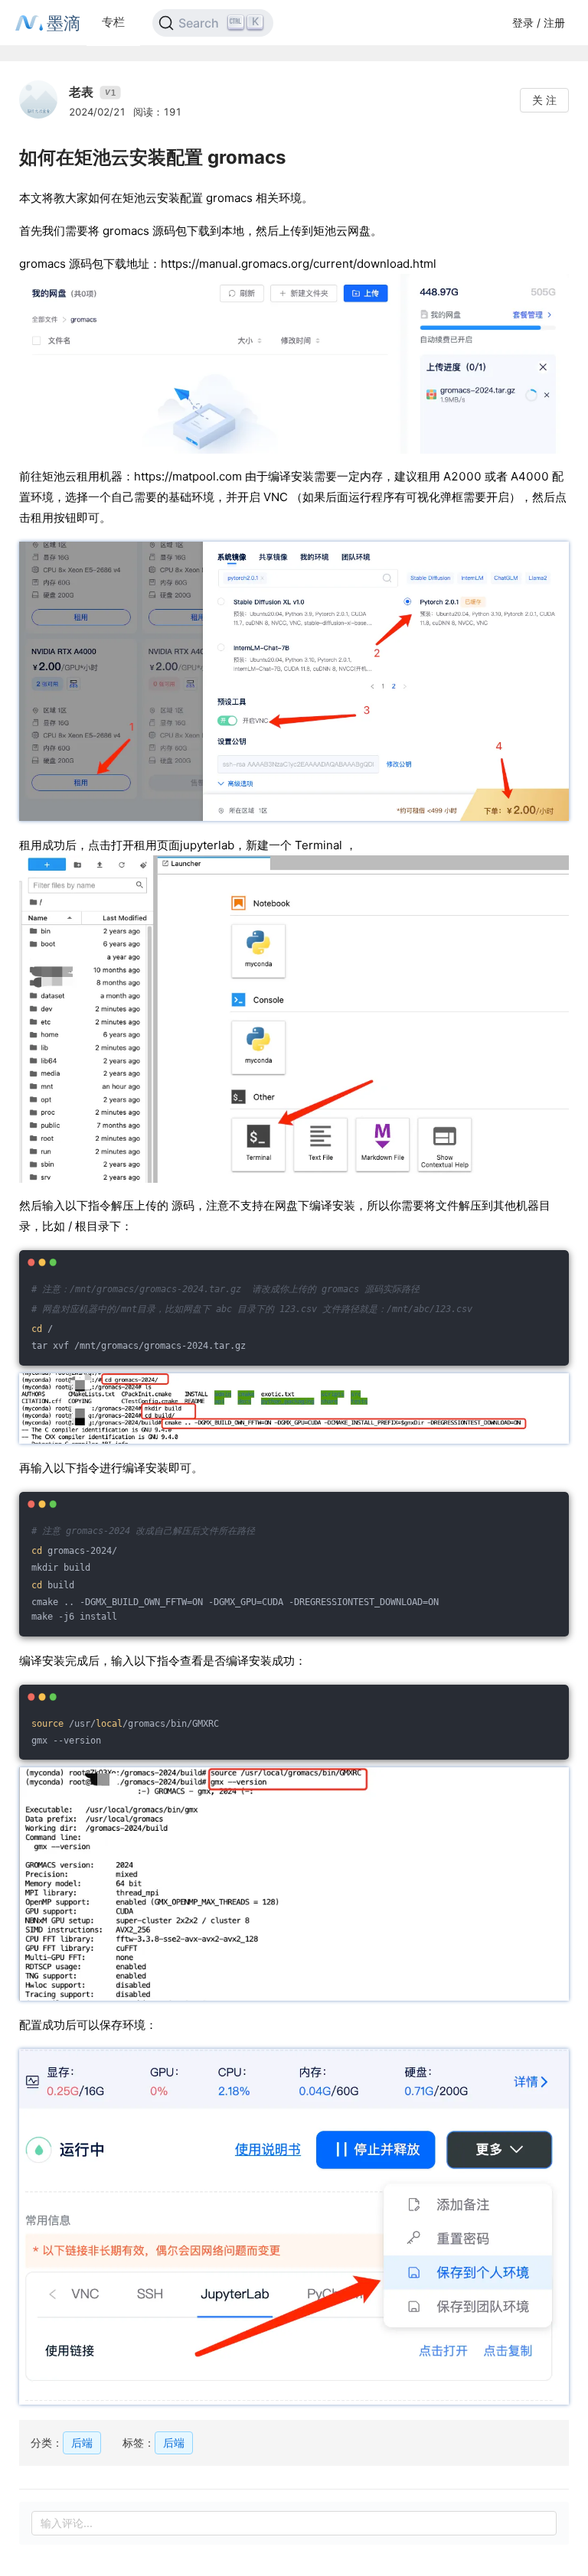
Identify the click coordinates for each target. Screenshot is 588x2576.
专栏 (113, 22)
